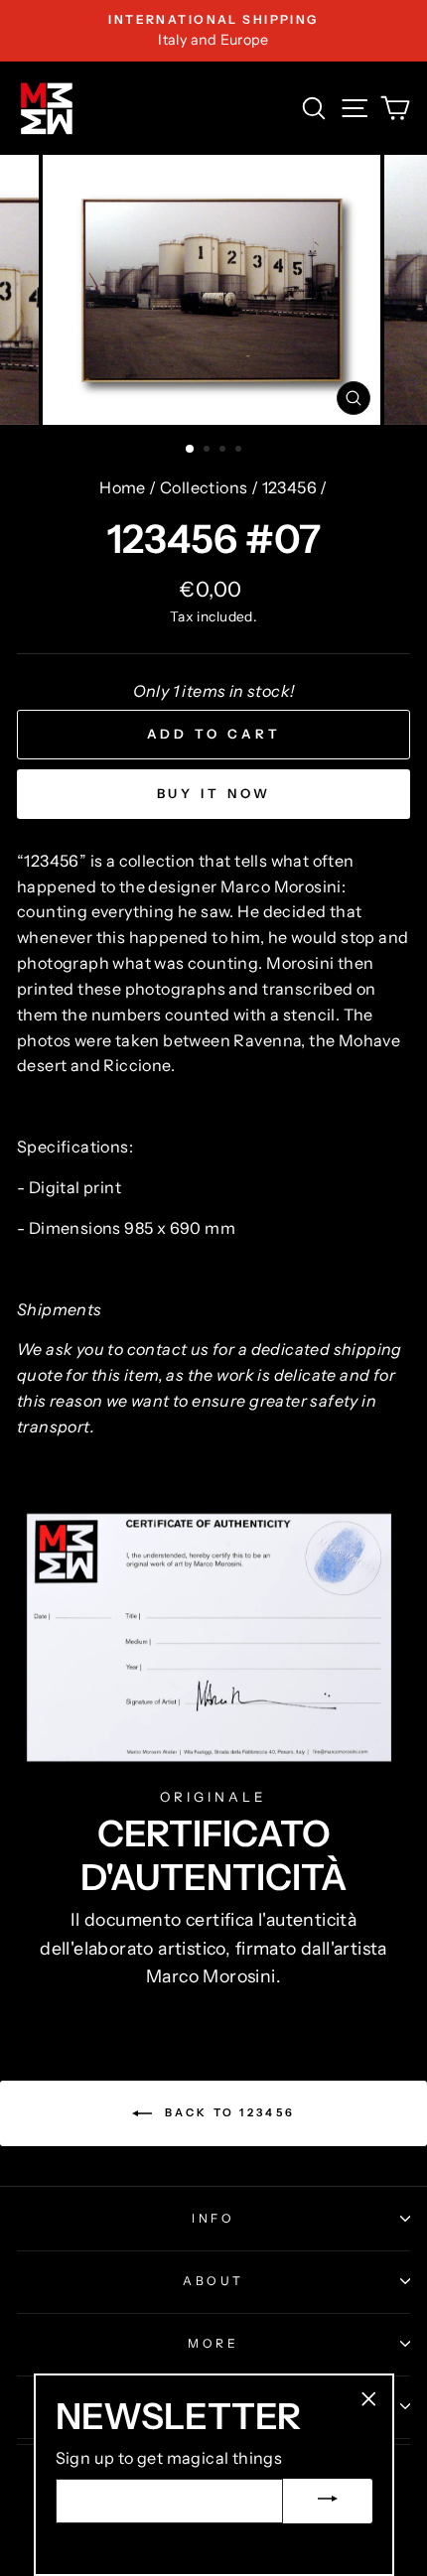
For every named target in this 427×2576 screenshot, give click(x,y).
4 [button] (240, 451)
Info (213, 2218)
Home (123, 487)
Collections (204, 487)
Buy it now (214, 793)
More (213, 2343)
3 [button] (224, 451)
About (213, 2281)
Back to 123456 (228, 2112)
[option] (213, 31)
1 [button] (191, 450)
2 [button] (209, 451)
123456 (289, 487)
